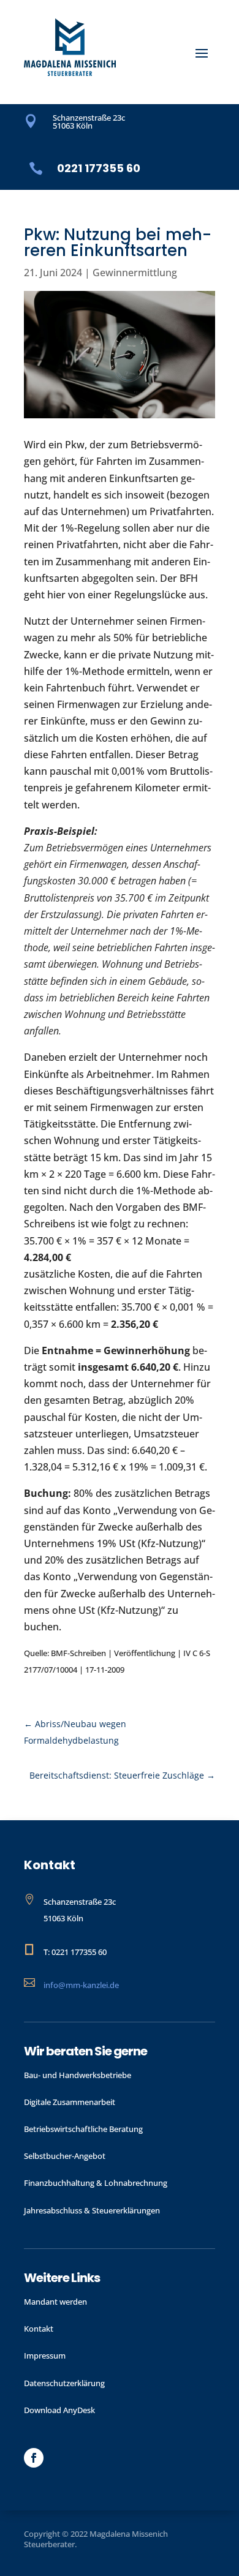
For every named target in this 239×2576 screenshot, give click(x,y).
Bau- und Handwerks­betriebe (78, 2075)
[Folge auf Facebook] (34, 2458)
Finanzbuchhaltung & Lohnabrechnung (96, 2183)
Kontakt (39, 2329)
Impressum (45, 2356)
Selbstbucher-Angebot (65, 2156)
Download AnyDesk (59, 2410)
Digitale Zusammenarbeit (70, 2102)
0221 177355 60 (99, 168)
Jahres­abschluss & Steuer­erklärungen (92, 2210)
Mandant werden (55, 2302)
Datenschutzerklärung (64, 2383)
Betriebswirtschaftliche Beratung (83, 2129)
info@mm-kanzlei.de (81, 1985)
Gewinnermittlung (135, 273)
